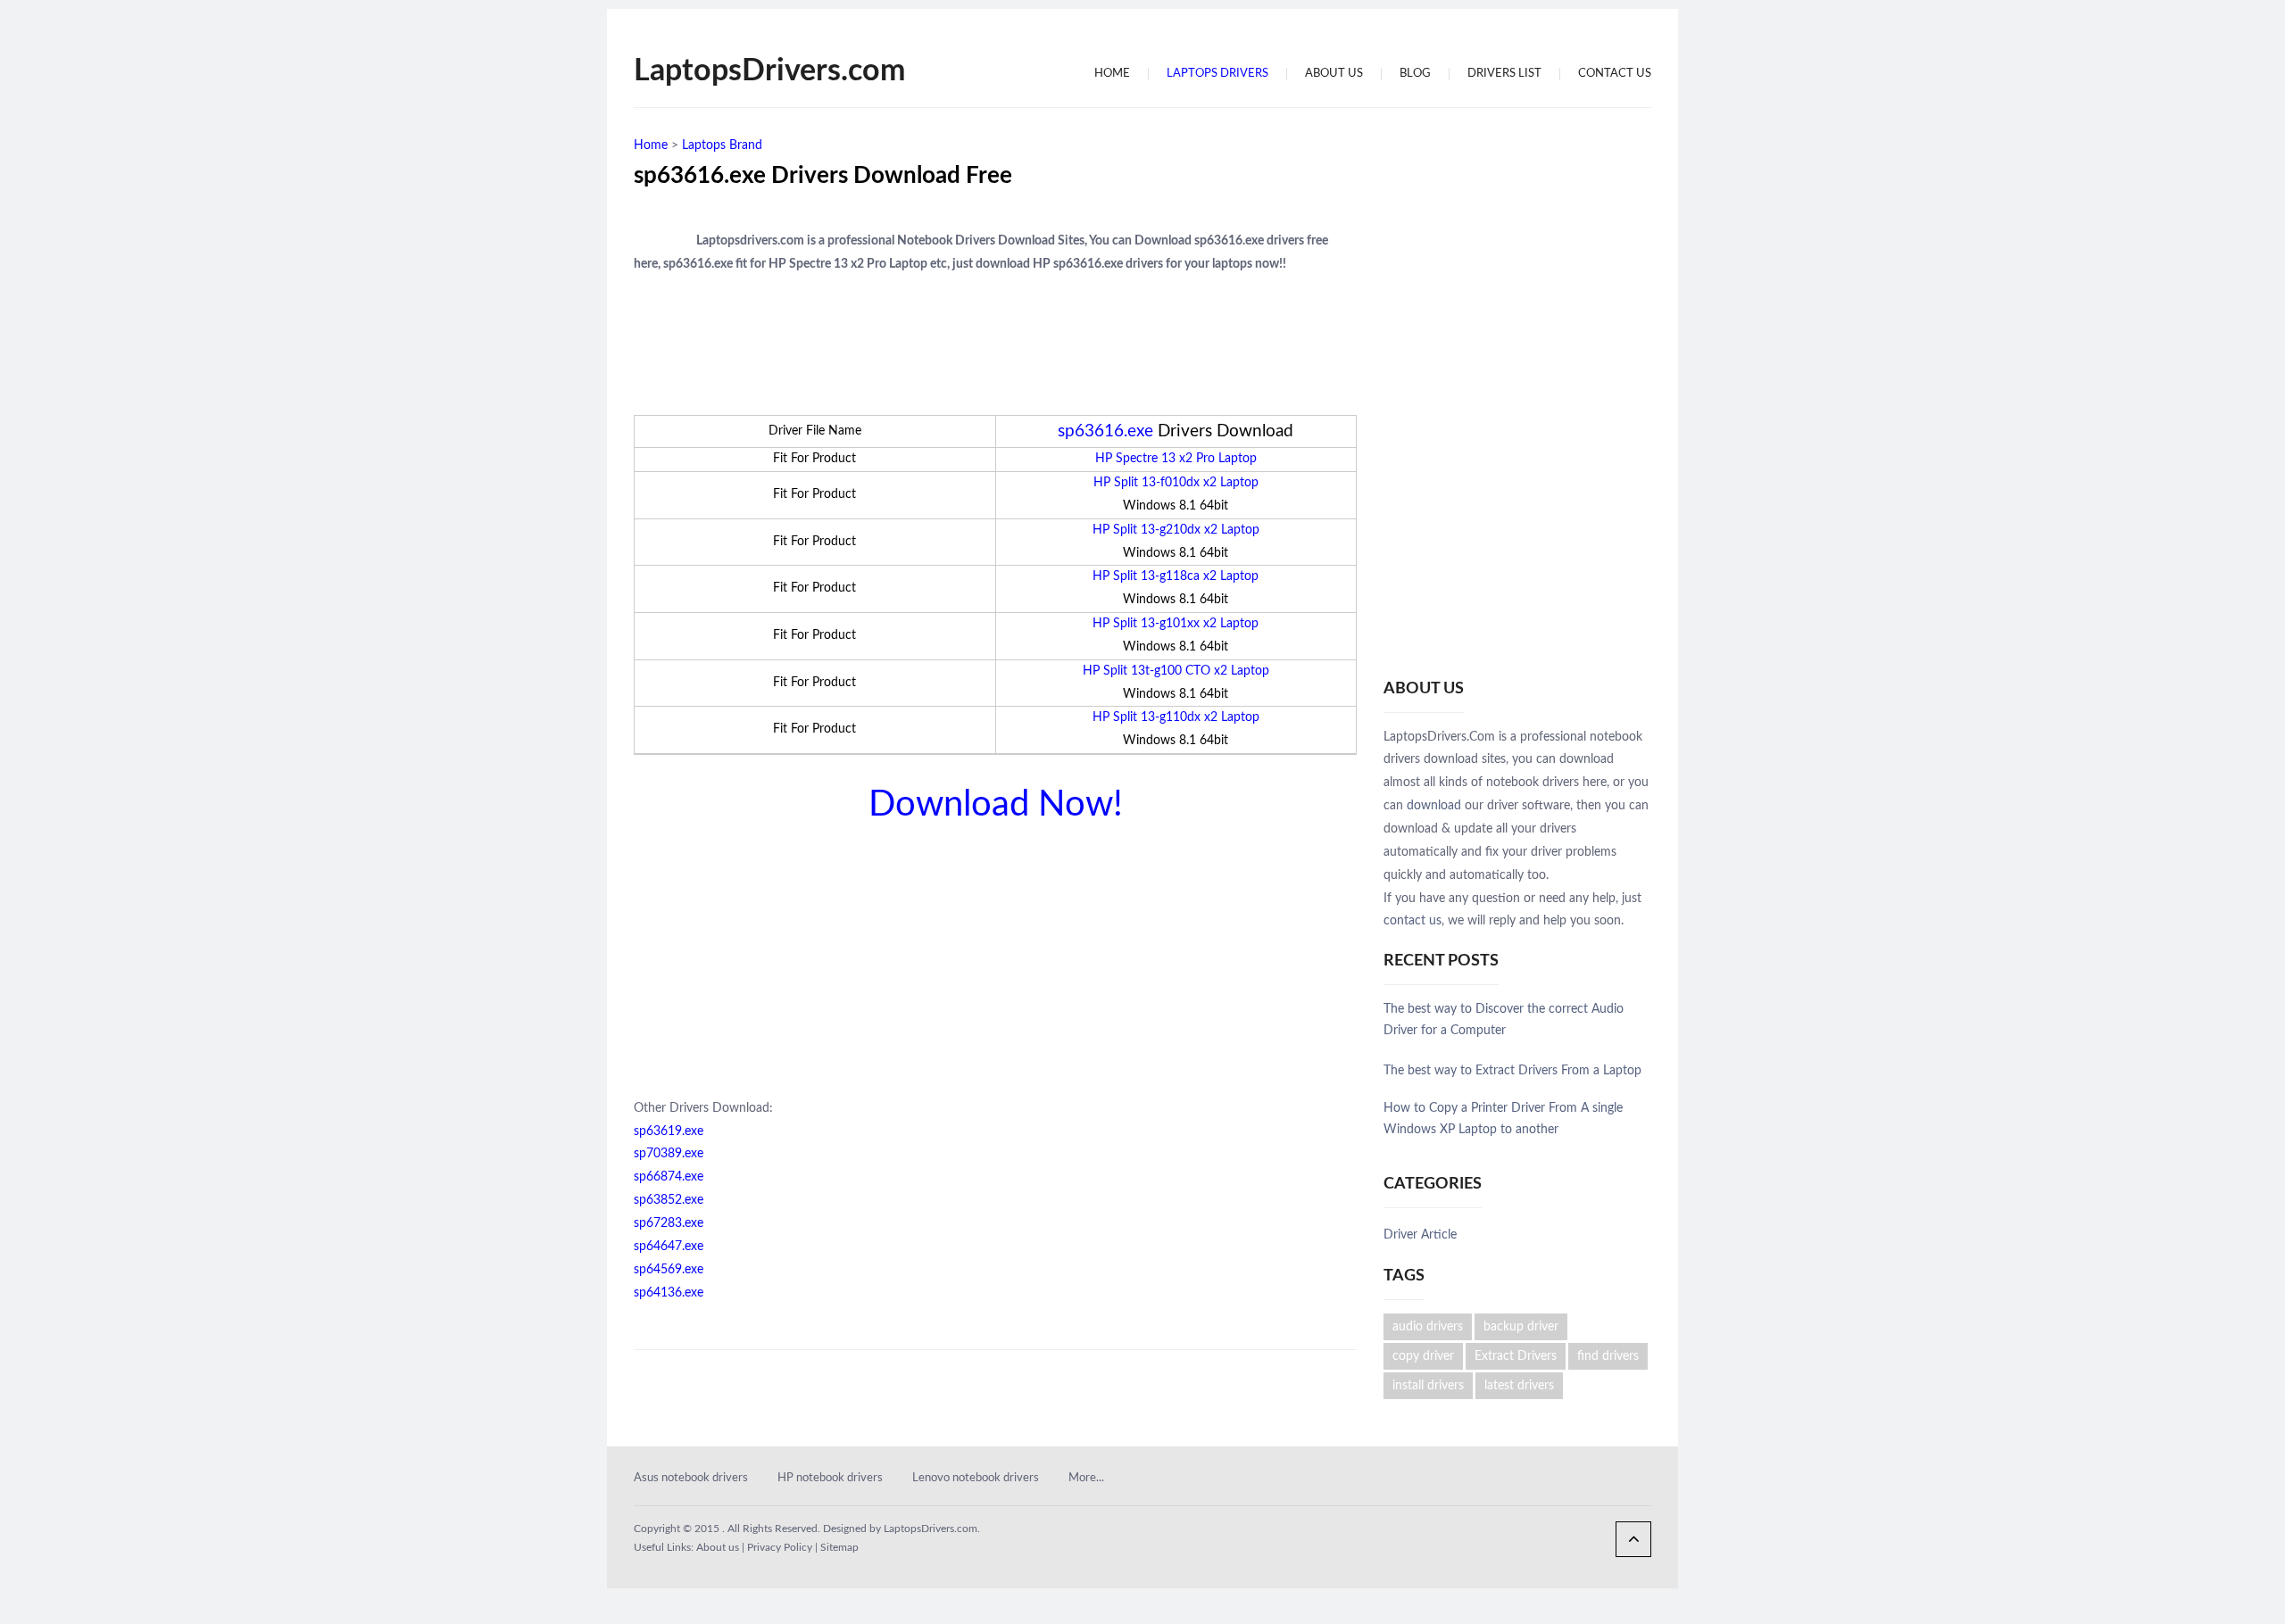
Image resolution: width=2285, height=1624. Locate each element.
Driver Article (1420, 1235)
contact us (1413, 921)
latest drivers (1519, 1386)
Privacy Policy (780, 1547)
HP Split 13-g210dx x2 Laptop (1176, 530)
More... (1086, 1478)
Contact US (1615, 74)
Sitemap (839, 1547)
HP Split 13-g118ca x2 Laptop (1176, 576)
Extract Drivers (1516, 1356)
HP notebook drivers (830, 1478)
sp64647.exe (669, 1247)
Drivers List (1504, 74)
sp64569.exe (669, 1270)
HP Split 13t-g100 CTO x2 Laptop (1176, 671)
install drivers (1428, 1386)
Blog (1415, 74)
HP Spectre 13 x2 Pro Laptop (1176, 459)
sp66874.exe (669, 1177)
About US (1334, 74)
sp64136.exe (669, 1293)
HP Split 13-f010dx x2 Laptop (1176, 483)
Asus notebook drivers (691, 1478)
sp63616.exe (1105, 431)
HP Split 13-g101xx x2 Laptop (1176, 624)
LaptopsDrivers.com (769, 71)
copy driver (1423, 1356)
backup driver (1521, 1327)
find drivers (1608, 1356)
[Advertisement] (975, 142)
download (1434, 806)
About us (718, 1547)
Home (1112, 74)
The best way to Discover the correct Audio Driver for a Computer (1504, 1020)
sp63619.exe (669, 1131)
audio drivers (1428, 1327)
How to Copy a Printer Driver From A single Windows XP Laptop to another (1503, 1119)
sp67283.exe (669, 1223)
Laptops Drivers (1217, 74)
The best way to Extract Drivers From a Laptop (1512, 1071)
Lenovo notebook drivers (976, 1478)
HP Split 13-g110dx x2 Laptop (1176, 717)
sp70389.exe (669, 1154)
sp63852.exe (669, 1200)
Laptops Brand (722, 145)
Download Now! (996, 805)
